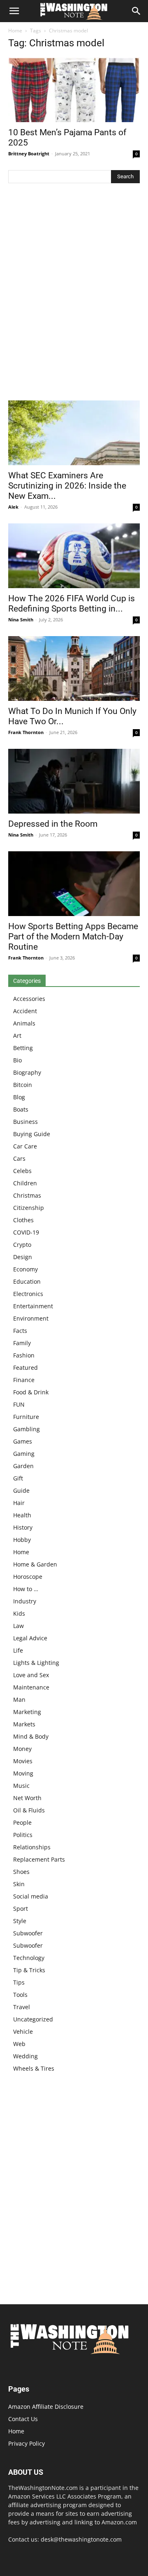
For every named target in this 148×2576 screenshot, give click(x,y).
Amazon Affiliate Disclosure (46, 2407)
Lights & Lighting (36, 1663)
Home (15, 31)
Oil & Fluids (29, 1810)
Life (18, 1650)
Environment (31, 1318)
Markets (24, 1724)
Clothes (23, 1220)
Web (19, 2044)
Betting (23, 1048)
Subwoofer (28, 1933)
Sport (21, 1909)
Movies (23, 1761)
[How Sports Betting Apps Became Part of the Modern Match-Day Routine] (74, 884)
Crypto (22, 1245)
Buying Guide (32, 1134)
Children (25, 1183)
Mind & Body (31, 1736)
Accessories (29, 999)
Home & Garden (35, 1564)
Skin (19, 1884)
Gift (18, 1478)
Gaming (24, 1454)
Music (21, 1786)
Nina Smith (21, 620)
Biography (27, 1072)
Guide (21, 1490)
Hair (19, 1503)
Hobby (22, 1540)
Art (17, 1036)
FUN (19, 1404)
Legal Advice (30, 1638)
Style (20, 1921)
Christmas (27, 1195)
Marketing (27, 1712)
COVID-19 (26, 1232)
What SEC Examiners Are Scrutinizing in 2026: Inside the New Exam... (67, 486)
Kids (19, 1613)
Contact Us (23, 2419)
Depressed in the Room (53, 824)
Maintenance (31, 1687)
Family (22, 1343)
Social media (31, 1896)
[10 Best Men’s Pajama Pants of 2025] (74, 90)
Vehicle (23, 2031)
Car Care (25, 1146)
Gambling (27, 1429)
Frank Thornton (26, 732)
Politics (23, 1835)
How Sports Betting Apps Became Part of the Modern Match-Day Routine (73, 937)
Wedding (25, 2056)
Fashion (24, 1355)
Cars (19, 1158)
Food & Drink (31, 1392)
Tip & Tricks (29, 1970)
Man (19, 1700)
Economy (25, 1269)
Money (22, 1749)
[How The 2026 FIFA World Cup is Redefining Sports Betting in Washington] (74, 556)
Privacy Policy (27, 2443)
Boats (21, 1109)
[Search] (136, 11)
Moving (23, 1773)
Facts (20, 1331)
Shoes (21, 1872)
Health (22, 1515)
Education (27, 1281)
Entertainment (33, 1306)
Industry (25, 1601)
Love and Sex (31, 1675)
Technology (29, 1958)
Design (23, 1257)
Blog (19, 1097)
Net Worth (27, 1798)
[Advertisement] (74, 294)
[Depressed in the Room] (74, 781)
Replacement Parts (39, 1859)
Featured (25, 1368)
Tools (20, 1995)
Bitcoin (23, 1085)
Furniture (26, 1417)
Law (18, 1626)
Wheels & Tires (34, 2068)
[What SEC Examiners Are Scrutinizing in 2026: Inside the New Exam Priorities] (74, 433)
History (23, 1527)
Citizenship (29, 1208)
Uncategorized (33, 2019)
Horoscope (28, 1577)
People (22, 1822)
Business (25, 1122)
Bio (17, 1060)
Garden (23, 1466)
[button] (14, 11)
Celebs (22, 1171)
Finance (24, 1380)
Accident (25, 1011)
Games (23, 1441)
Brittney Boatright (29, 153)
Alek (13, 507)
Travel (22, 2007)
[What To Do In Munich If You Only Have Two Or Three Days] (74, 668)
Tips (19, 1982)
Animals (24, 1023)
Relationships (32, 1847)
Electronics (28, 1294)
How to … (26, 1589)
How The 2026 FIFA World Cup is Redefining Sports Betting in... (72, 604)
